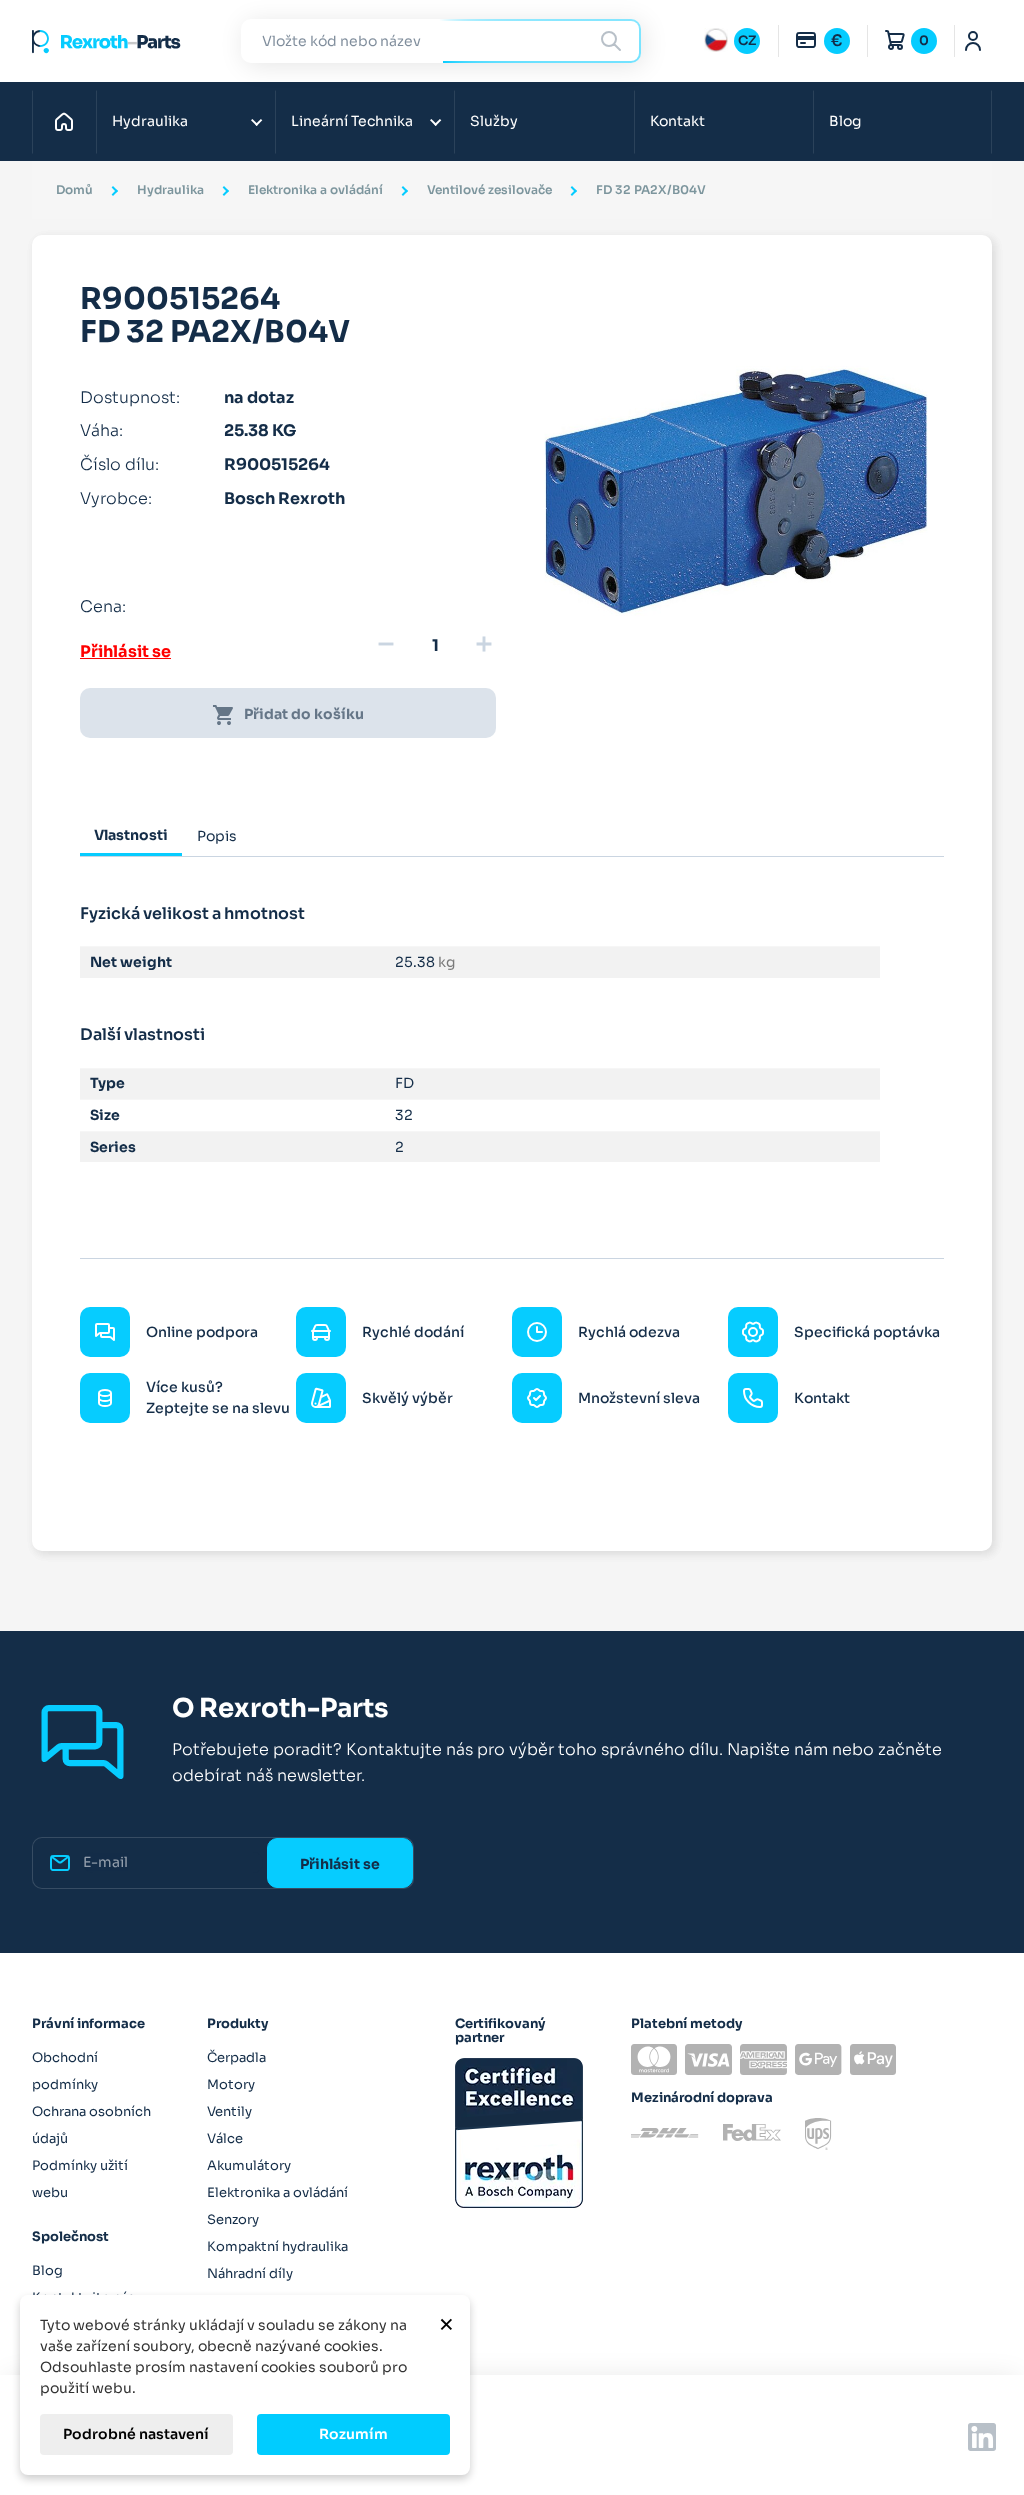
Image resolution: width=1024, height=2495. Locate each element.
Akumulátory (249, 2165)
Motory (231, 2084)
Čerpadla (236, 2057)
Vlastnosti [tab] (131, 835)
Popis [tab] (217, 836)
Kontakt (677, 121)
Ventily (229, 2111)
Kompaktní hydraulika (277, 2246)
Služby (494, 121)
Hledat (614, 40)
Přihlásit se (125, 651)
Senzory (233, 2219)
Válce (225, 2138)
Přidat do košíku (288, 715)
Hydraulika (150, 121)
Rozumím (353, 2434)
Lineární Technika (352, 121)
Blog (845, 121)
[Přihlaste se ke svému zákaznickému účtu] (973, 41)
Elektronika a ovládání (277, 2192)
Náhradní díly (250, 2273)
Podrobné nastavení (136, 2434)
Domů (69, 121)
